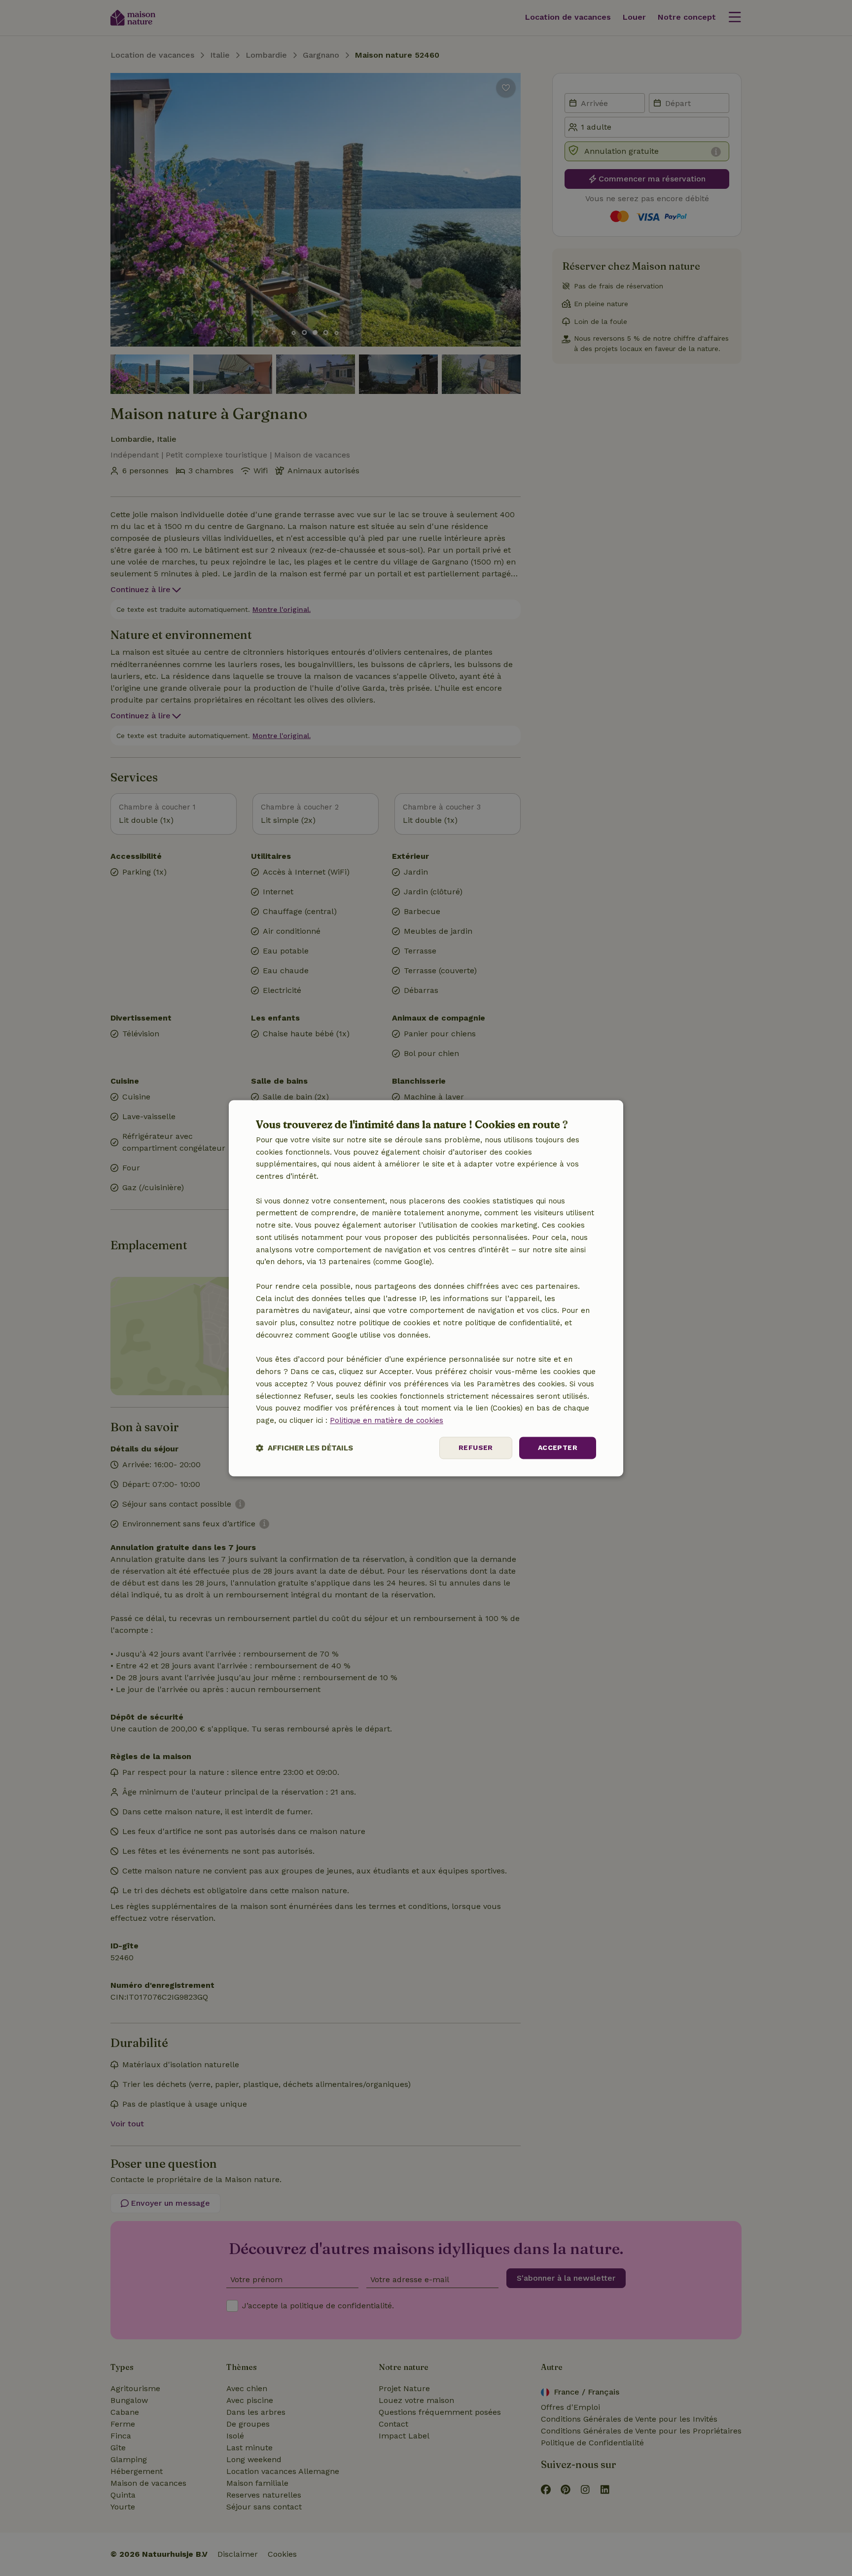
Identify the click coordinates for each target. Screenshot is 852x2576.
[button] (304, 1448)
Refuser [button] (476, 1447)
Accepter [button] (558, 1447)
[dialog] (426, 1288)
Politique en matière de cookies (387, 1421)
